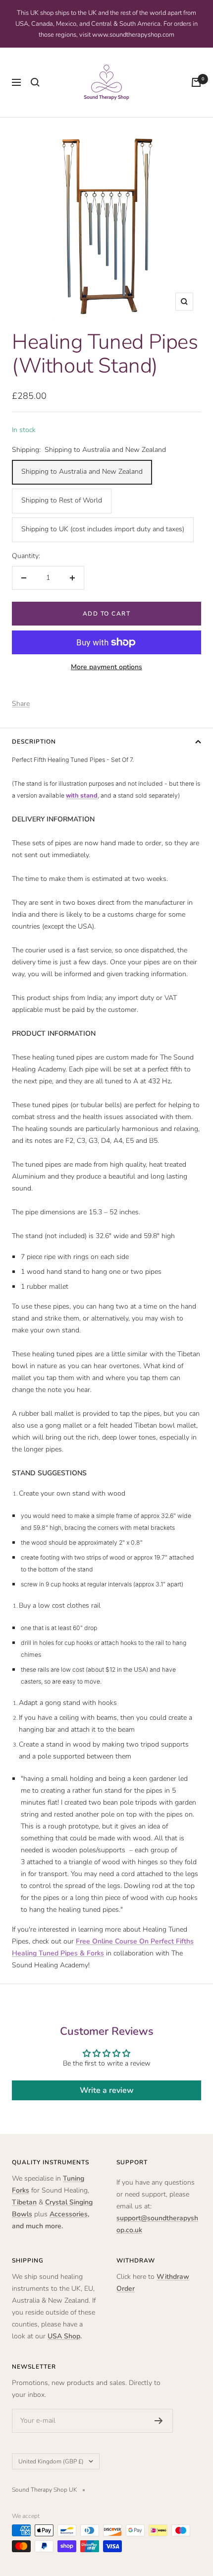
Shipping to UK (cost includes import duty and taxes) (103, 529)
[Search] (35, 82)
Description (34, 742)
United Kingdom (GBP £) (51, 2461)
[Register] (159, 2421)
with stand (82, 795)
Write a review (107, 2090)
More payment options (106, 667)
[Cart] (196, 82)
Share (21, 704)
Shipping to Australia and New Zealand (82, 471)
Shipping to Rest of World (62, 500)
